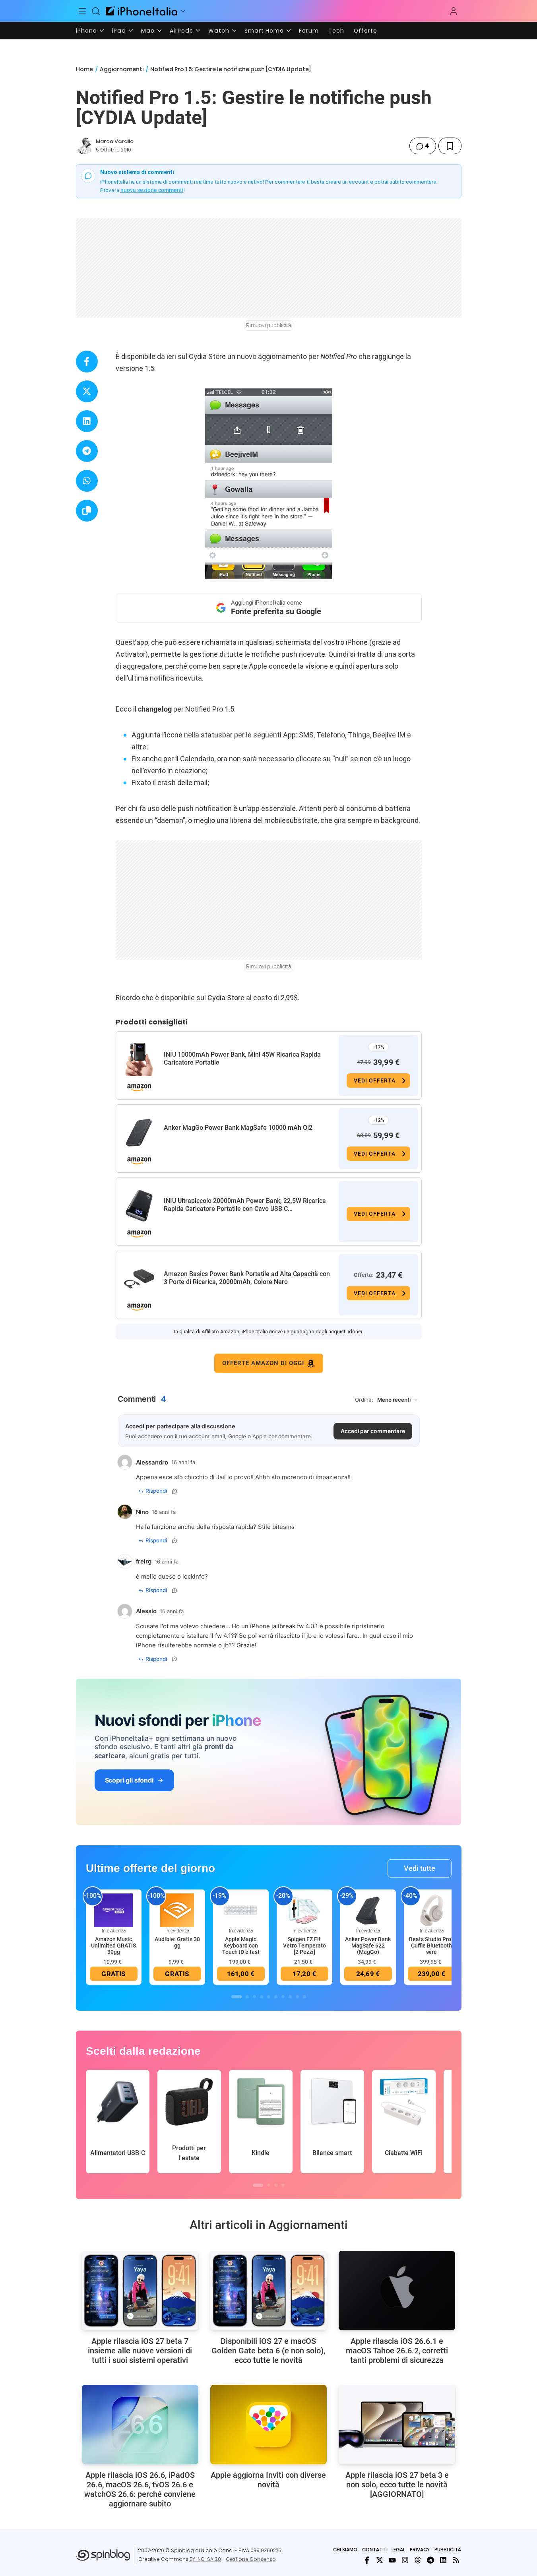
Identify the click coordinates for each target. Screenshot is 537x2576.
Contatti (374, 2550)
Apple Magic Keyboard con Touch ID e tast (241, 1946)
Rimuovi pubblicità (269, 325)
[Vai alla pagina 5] (269, 1997)
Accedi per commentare (373, 1431)
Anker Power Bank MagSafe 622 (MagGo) (368, 1946)
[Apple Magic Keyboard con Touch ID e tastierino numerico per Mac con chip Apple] (241, 1910)
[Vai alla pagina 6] (276, 1997)
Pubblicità (448, 2550)
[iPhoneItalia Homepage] (142, 11)
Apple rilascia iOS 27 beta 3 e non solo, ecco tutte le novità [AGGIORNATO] (397, 2485)
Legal (398, 2550)
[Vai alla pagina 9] (297, 1997)
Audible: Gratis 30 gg (177, 1942)
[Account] (454, 11)
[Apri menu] (183, 11)
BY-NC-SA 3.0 (205, 2559)
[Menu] (83, 11)
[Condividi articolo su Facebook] (87, 362)
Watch (219, 31)
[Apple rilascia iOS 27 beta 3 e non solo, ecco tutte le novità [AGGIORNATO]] (397, 2425)
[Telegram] (430, 2560)
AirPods (181, 31)
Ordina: (364, 1400)
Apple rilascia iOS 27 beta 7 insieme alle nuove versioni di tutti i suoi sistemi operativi (140, 2351)
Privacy (420, 2550)
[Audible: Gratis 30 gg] (177, 1910)
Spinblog (182, 2550)
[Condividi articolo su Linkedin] (87, 421)
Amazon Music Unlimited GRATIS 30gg (113, 1946)
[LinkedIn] (443, 2560)
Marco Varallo (115, 141)
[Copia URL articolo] (87, 511)
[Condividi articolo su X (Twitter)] (87, 391)
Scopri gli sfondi (129, 1780)
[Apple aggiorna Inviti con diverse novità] (268, 2425)
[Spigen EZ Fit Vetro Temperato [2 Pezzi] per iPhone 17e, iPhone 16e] (304, 1910)
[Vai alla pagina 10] (304, 1997)
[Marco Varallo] (84, 146)
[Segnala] (174, 1491)
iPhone (86, 31)
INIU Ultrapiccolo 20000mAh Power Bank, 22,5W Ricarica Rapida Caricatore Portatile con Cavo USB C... (245, 1205)
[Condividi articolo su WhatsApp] (87, 481)
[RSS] (456, 2560)
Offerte (365, 31)
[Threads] (418, 2560)
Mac (148, 31)
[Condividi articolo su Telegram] (87, 451)
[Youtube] (392, 2560)
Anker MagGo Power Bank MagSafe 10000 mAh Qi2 (238, 1128)
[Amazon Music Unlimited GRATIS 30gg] (114, 1910)
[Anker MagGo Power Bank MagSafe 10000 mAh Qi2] (139, 1133)
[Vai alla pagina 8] (290, 1997)
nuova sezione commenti (152, 190)
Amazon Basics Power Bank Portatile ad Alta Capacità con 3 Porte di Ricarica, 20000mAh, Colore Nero (247, 1278)
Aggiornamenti (122, 69)
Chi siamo (345, 2550)
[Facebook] (367, 2560)
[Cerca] (96, 11)
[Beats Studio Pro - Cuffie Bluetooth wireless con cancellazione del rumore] (432, 1910)
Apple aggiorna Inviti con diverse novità (268, 2480)
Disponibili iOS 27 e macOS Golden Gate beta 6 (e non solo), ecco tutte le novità (268, 2351)
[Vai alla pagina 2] (247, 1997)
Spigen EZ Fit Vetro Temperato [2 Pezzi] (304, 1946)
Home (84, 69)
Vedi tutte (420, 1868)
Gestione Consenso (251, 2559)
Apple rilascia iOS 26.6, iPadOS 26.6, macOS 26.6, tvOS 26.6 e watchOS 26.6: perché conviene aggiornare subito (140, 2489)
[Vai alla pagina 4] (262, 1997)
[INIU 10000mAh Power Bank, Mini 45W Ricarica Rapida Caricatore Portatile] (139, 1059)
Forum (309, 31)
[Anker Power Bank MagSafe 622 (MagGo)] (368, 1910)
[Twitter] (380, 2560)
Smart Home (264, 31)
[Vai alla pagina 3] (254, 1997)
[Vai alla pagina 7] (283, 1997)
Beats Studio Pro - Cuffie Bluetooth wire (432, 1946)
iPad (119, 31)
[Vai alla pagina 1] (237, 1997)
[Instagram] (405, 2560)
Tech (336, 31)
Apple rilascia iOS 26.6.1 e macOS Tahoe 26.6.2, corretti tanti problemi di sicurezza (397, 2351)
